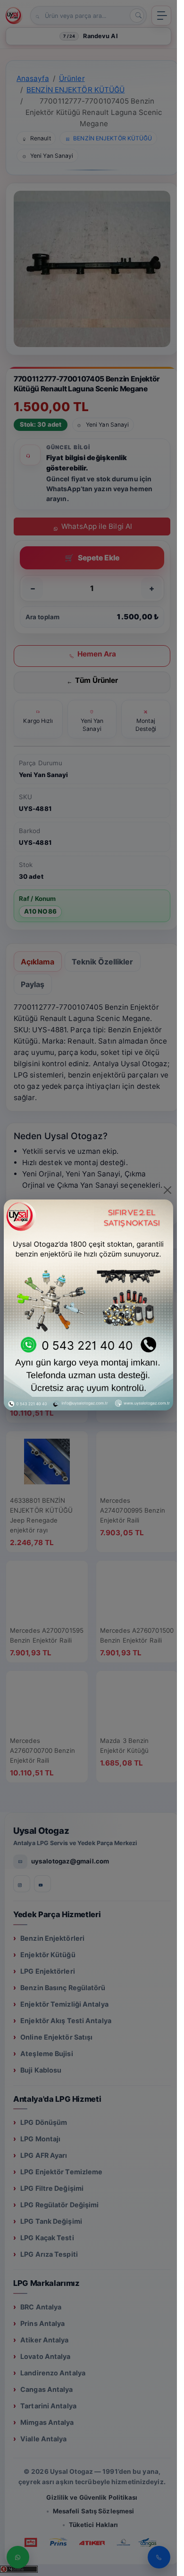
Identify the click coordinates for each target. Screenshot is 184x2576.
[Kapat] (167, 1190)
